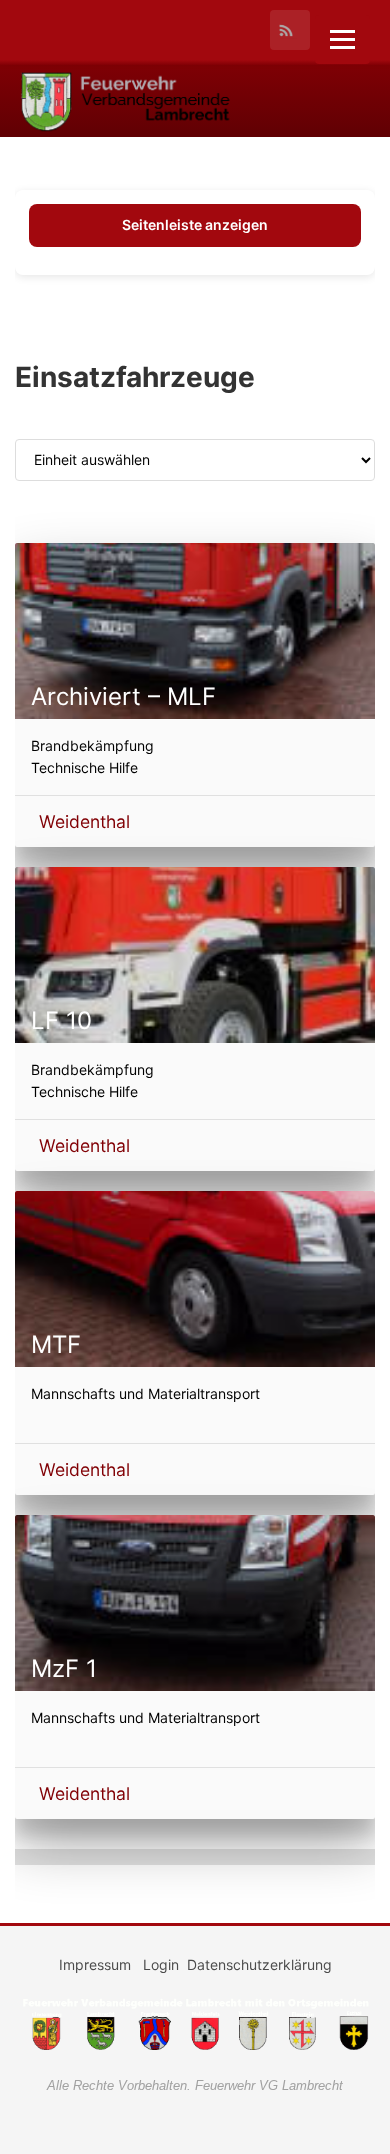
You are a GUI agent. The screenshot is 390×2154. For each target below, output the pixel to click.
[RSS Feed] (290, 30)
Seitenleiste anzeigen (195, 224)
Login (161, 1964)
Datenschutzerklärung (259, 1964)
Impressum (97, 1964)
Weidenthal (84, 821)
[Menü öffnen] (342, 39)
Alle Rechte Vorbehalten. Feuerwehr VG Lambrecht (195, 2085)
